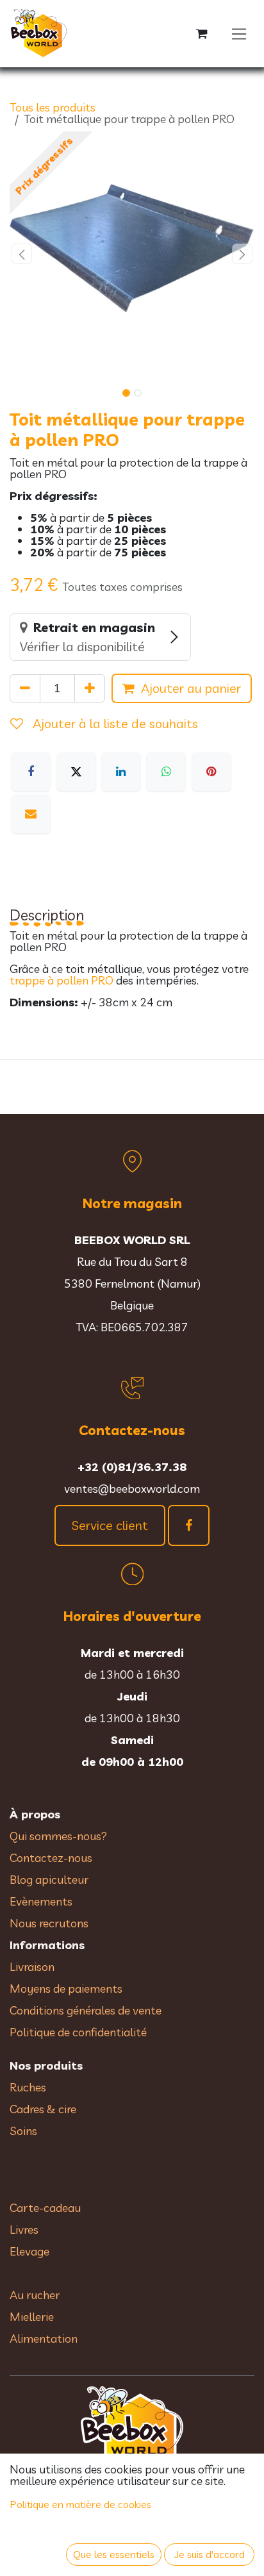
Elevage (29, 2251)
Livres (24, 2230)
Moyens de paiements (66, 1989)
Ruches (28, 2087)
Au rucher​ (35, 2295)
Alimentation (44, 2339)
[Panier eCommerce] (202, 34)
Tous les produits (53, 107)
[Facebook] (31, 772)
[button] (22, 254)
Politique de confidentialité (78, 2032)
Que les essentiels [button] (114, 2554)
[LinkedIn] (121, 772)
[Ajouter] (90, 688)
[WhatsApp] (166, 772)
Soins (23, 2131)
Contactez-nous (51, 1858)
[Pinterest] (211, 772)
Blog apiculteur (49, 1880)
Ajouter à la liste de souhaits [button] (114, 723)
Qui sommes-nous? (58, 1836)
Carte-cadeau (45, 2208)
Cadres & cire (43, 2109)
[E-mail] (31, 814)
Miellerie (32, 2317)
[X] (76, 772)
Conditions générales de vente (87, 2010)
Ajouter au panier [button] (191, 688)
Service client (110, 1525)
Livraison (32, 1967)
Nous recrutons (49, 1923)
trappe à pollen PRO (62, 980)
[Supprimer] (25, 688)
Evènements (41, 1901)
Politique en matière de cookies (81, 2504)
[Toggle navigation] (239, 34)
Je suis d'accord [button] (210, 2554)
